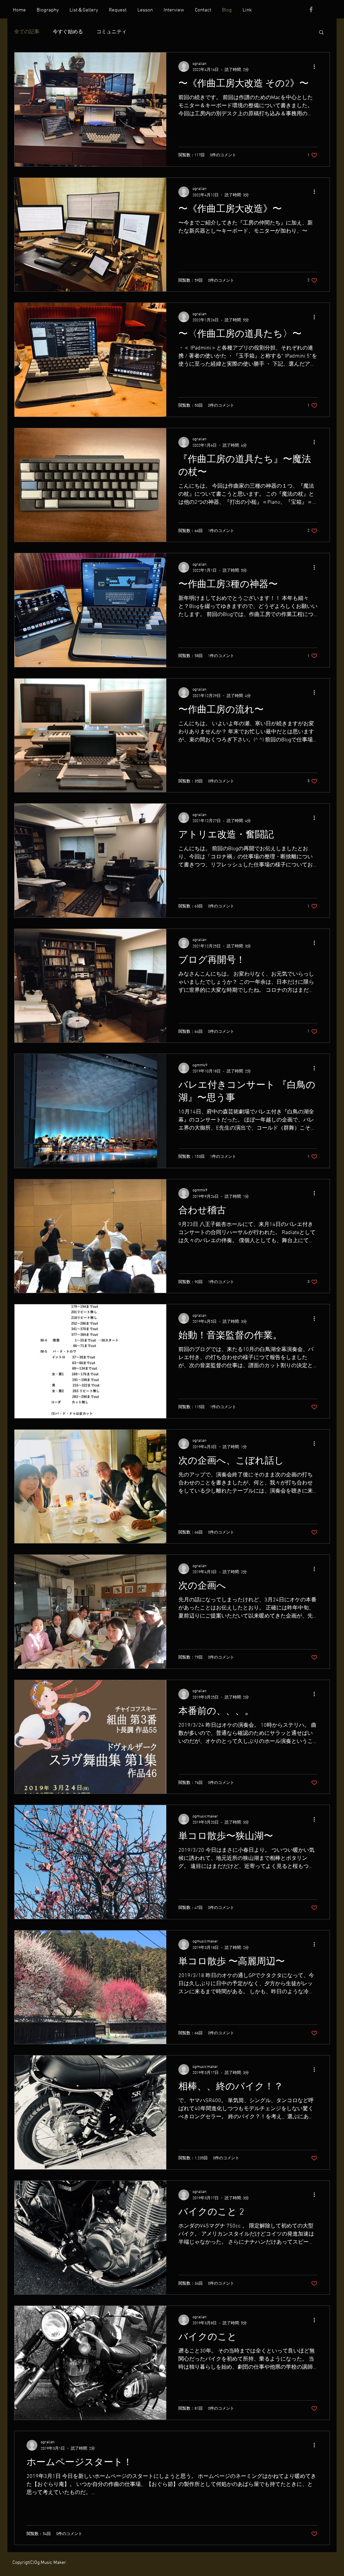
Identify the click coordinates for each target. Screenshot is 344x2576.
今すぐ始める (68, 32)
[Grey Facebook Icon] (311, 9)
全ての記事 (27, 32)
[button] (321, 33)
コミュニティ (112, 32)
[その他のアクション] (316, 67)
